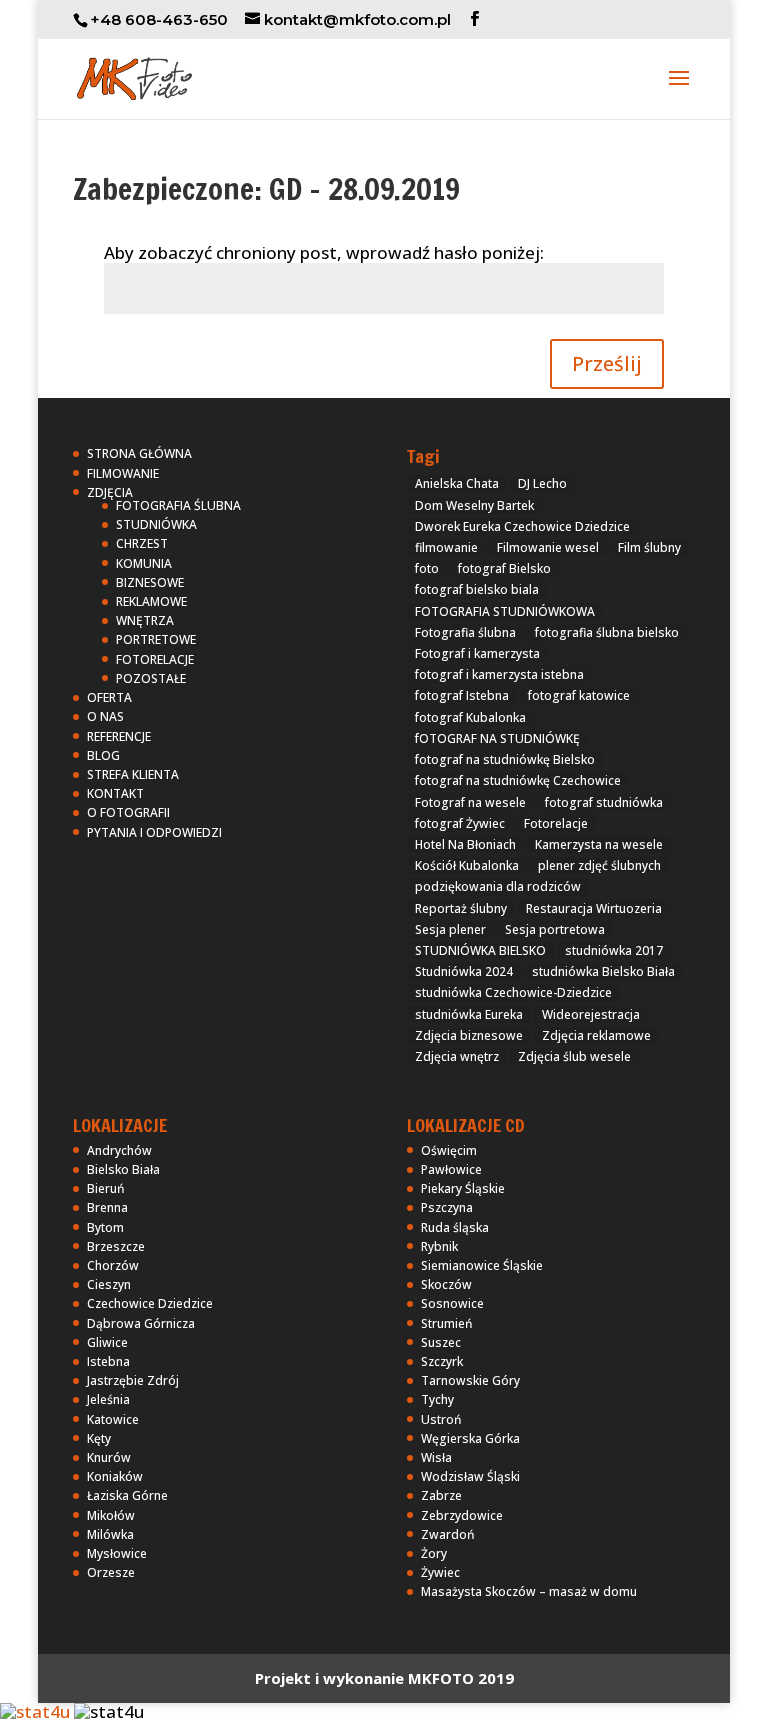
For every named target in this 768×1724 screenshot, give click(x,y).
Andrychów (119, 1150)
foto (427, 568)
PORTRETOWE (156, 639)
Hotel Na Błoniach (465, 844)
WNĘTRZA (145, 620)
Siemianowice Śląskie (482, 1265)
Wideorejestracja (591, 1014)
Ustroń (441, 1419)
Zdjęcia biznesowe (469, 1035)
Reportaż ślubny (461, 908)
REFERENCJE (119, 736)
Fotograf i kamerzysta (477, 653)
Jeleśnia (108, 1399)
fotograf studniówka (604, 802)
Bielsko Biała (123, 1169)
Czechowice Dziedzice (150, 1303)
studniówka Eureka (469, 1014)
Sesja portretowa (555, 929)
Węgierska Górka (470, 1438)
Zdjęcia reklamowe (596, 1035)
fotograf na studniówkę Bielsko (505, 759)
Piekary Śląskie (463, 1188)
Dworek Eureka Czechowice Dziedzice (522, 526)
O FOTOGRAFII (128, 812)
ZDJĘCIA (110, 492)
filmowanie (446, 547)
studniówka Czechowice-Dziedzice (513, 992)
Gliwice (107, 1342)
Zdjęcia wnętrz (457, 1056)
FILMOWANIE (123, 473)
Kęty (99, 1438)
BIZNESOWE (150, 582)
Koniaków (115, 1476)
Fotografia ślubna (465, 632)
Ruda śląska (455, 1227)
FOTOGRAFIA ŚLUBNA (178, 505)
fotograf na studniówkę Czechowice (518, 780)
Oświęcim (449, 1150)
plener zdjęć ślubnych (599, 865)
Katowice (113, 1419)
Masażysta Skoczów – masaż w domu (529, 1591)
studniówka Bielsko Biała (603, 971)
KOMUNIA (144, 563)
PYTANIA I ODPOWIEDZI (154, 832)
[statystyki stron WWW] (35, 1711)
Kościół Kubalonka (467, 865)
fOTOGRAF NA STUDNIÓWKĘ (497, 738)
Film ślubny (649, 547)
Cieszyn (109, 1284)
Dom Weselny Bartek (474, 505)
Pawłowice (451, 1169)
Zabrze (441, 1495)
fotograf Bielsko (504, 568)
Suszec (441, 1342)
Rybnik (439, 1246)
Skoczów (446, 1284)
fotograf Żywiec (460, 823)
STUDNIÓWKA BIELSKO (480, 950)
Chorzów (113, 1265)
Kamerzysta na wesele (599, 844)
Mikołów (111, 1515)
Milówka (110, 1534)
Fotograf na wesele (470, 802)
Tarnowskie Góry (470, 1380)
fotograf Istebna (462, 695)
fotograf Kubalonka (470, 717)
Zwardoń (448, 1534)
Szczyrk (442, 1361)
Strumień (447, 1323)
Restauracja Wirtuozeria (594, 908)
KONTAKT (115, 793)
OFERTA (109, 697)
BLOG (103, 755)
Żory (434, 1553)
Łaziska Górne (127, 1495)
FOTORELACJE (155, 659)
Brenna (107, 1207)
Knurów (109, 1457)
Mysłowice (117, 1553)
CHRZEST (142, 543)
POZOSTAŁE (151, 678)
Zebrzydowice (462, 1515)
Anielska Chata (457, 483)
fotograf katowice (579, 695)
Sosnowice (452, 1303)
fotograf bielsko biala (477, 589)
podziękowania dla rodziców (498, 886)
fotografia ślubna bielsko (607, 632)
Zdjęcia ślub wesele (574, 1056)
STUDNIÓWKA (156, 524)
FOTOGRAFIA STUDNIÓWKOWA (505, 611)
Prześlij (607, 363)
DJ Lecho (542, 483)
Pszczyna (447, 1207)
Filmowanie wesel (548, 547)
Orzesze (111, 1572)
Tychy (437, 1399)
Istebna (108, 1361)
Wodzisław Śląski (470, 1476)
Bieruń (106, 1188)
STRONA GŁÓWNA (139, 453)
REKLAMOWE (151, 601)
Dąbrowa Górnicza (141, 1323)
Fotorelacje (556, 823)
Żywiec (440, 1572)
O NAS (105, 716)
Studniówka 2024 (464, 971)
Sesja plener (450, 929)
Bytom (105, 1227)
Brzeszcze (116, 1246)
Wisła (436, 1457)
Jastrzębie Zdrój (133, 1380)
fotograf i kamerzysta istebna (499, 674)
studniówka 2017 (614, 950)
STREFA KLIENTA (133, 774)
